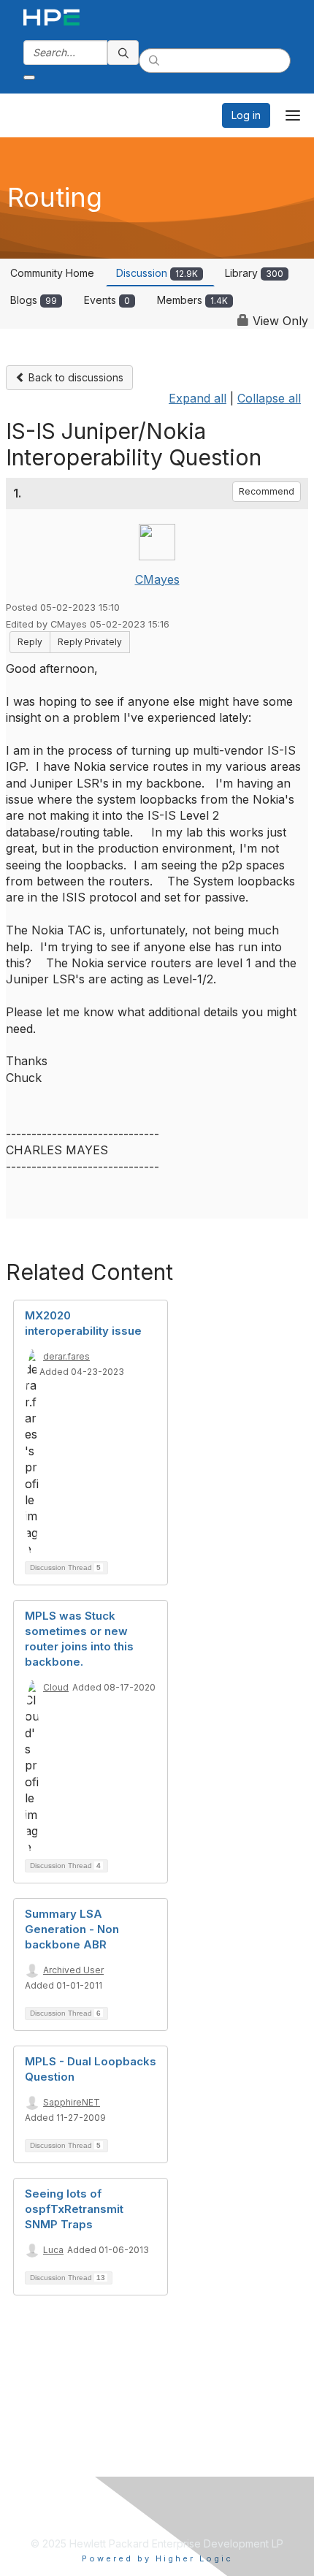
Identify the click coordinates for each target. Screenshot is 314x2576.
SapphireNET (72, 2102)
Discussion (157, 273)
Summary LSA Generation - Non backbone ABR (72, 1929)
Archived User (73, 1970)
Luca (53, 2250)
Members (192, 300)
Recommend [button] (267, 491)
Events (107, 300)
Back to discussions (74, 377)
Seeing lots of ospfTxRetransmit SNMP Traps (74, 2209)
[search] (123, 53)
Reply (30, 642)
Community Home (52, 273)
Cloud (56, 1687)
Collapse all (269, 398)
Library (254, 273)
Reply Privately (90, 642)
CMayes (157, 579)
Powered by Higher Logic (157, 2558)
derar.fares (66, 1356)
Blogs (34, 300)
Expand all (198, 398)
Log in (246, 115)
